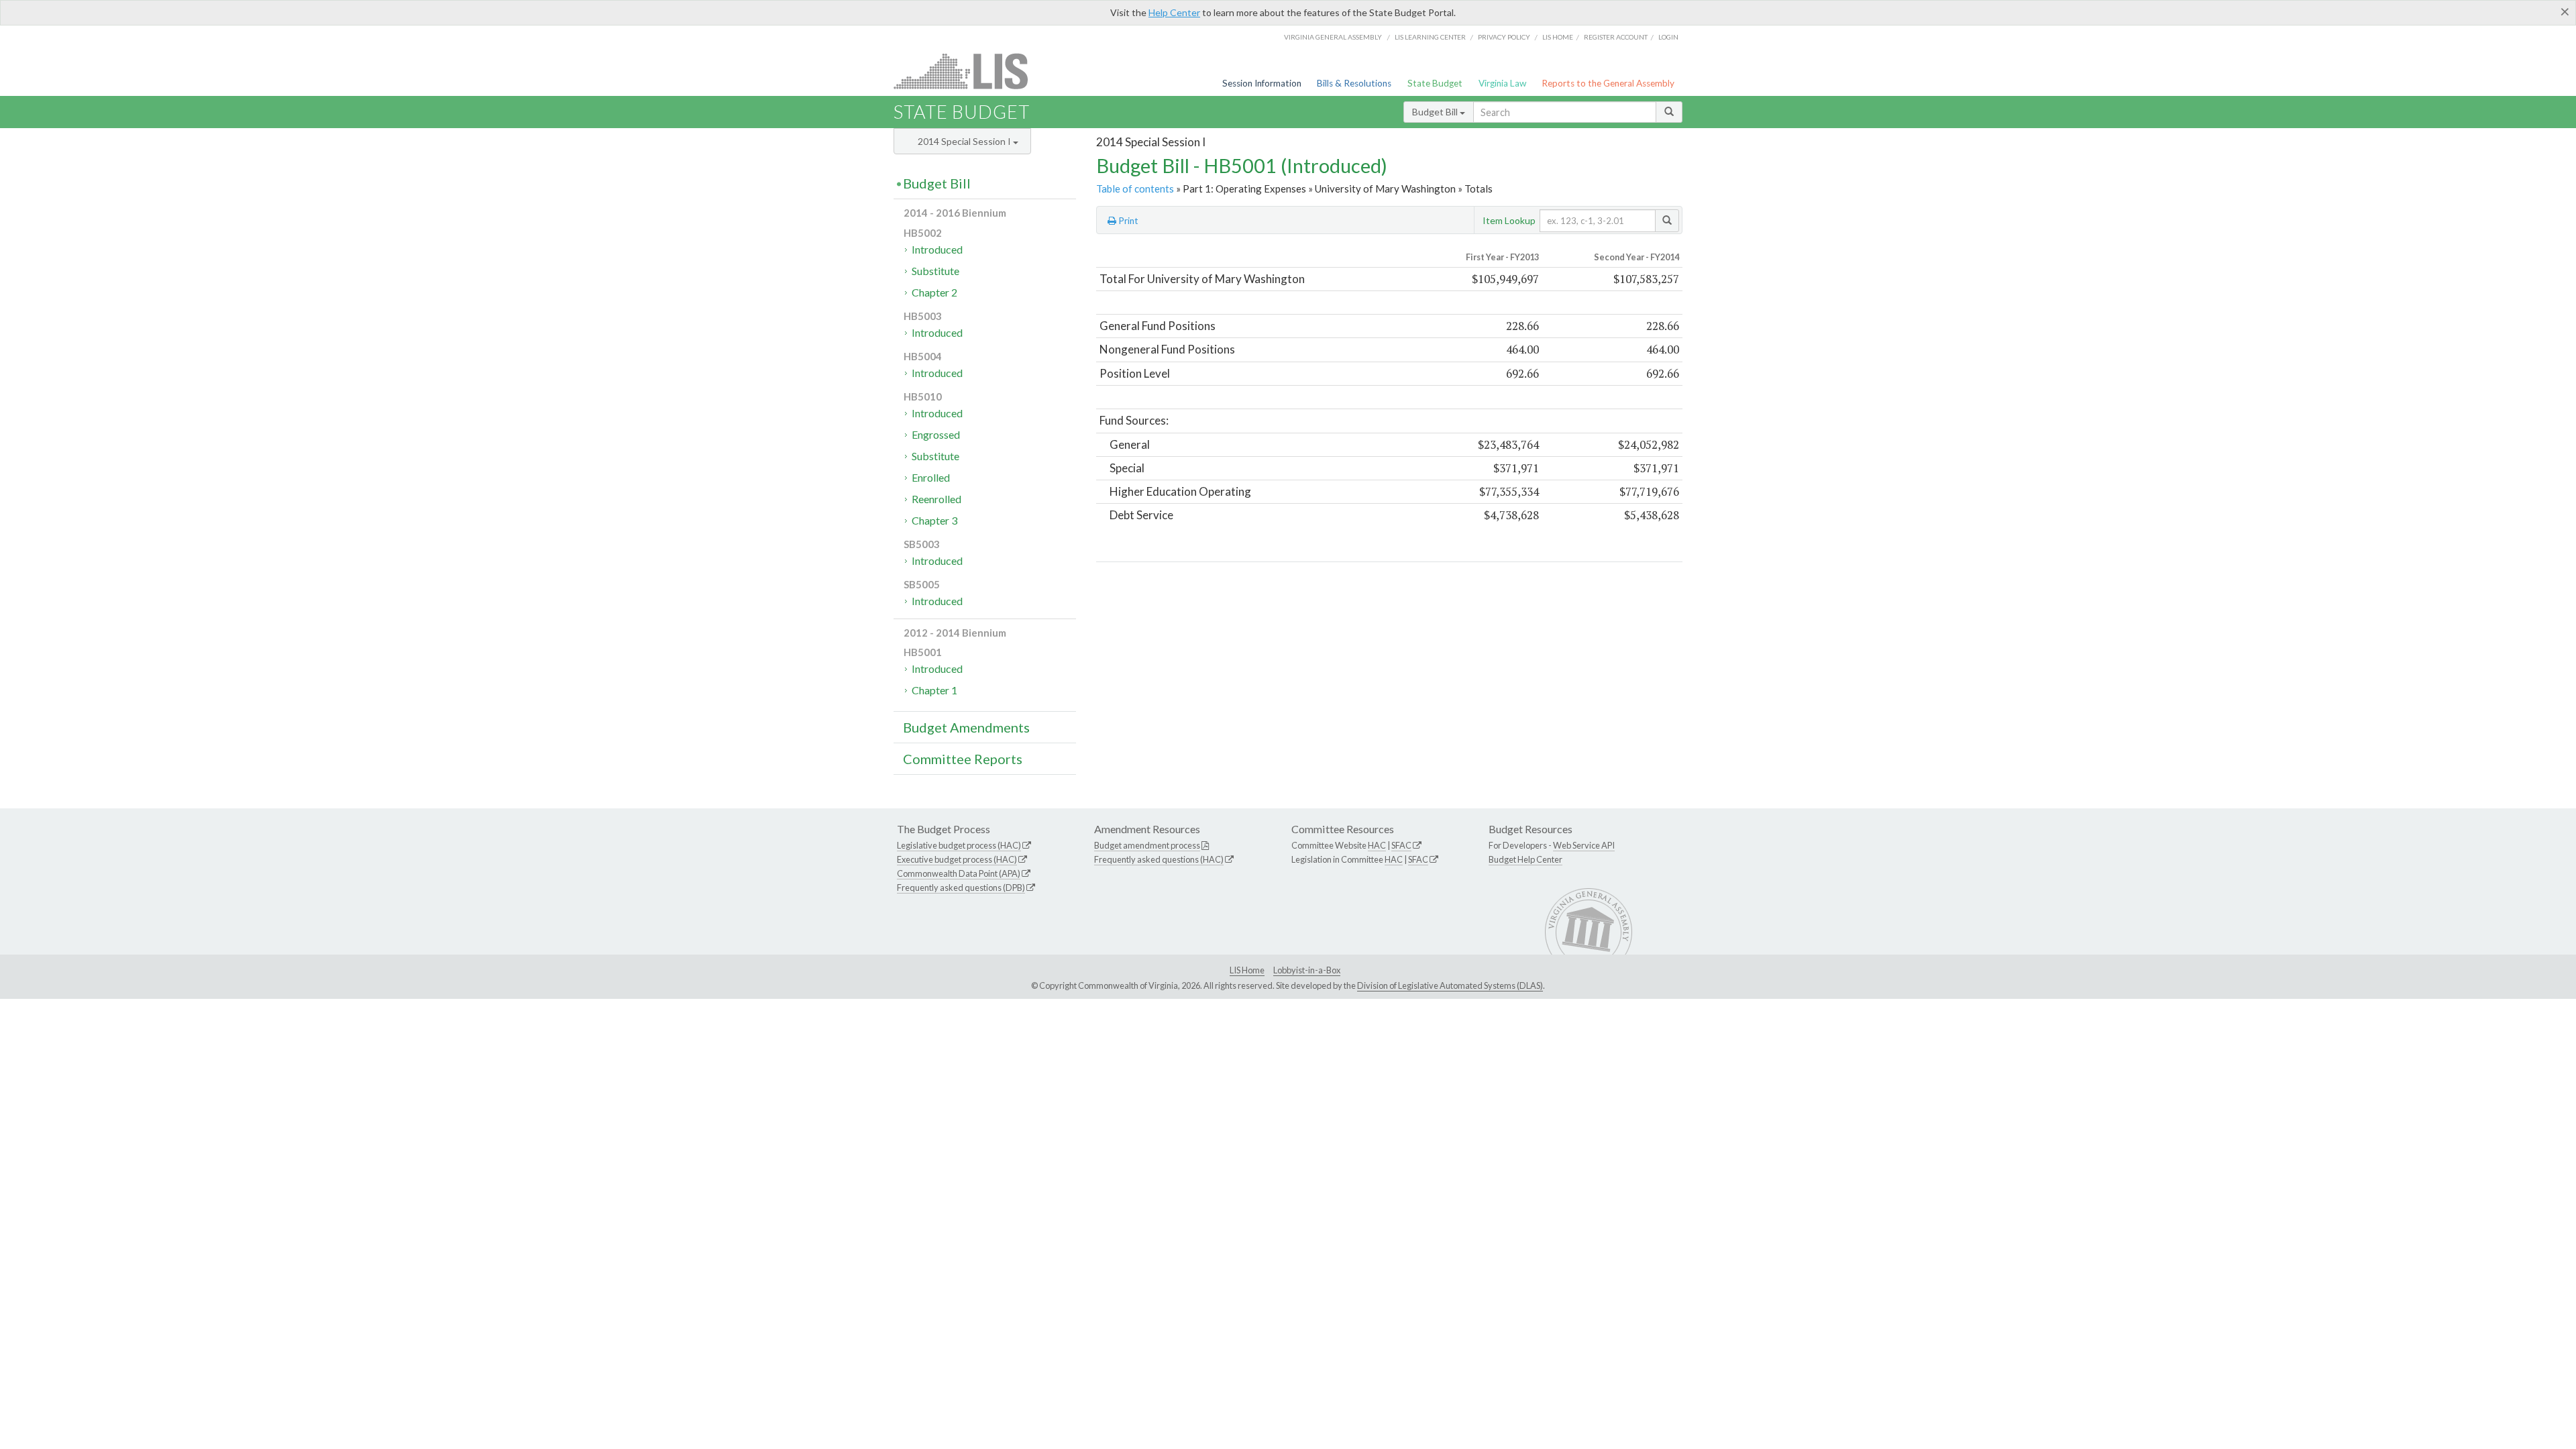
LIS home (1558, 37)
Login (1668, 37)
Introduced (937, 249)
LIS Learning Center (1430, 37)
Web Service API (1584, 845)
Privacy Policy (1504, 37)
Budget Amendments (966, 727)
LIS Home (1247, 970)
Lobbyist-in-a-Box (1307, 970)
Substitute (935, 271)
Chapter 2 (934, 292)
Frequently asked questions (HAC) (1159, 859)
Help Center (1174, 12)
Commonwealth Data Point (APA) (959, 873)
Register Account (1616, 37)
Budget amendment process (1147, 845)
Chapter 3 (934, 520)
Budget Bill (1436, 112)
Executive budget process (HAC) (957, 859)
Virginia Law (1502, 83)
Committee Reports (963, 759)
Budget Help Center (1525, 859)
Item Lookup (1509, 220)
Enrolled (931, 477)
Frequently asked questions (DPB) (961, 888)
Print (1127, 221)
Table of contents (1135, 189)
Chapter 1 (934, 690)
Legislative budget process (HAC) (959, 845)
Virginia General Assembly (1333, 37)
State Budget (1435, 83)
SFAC (1401, 845)
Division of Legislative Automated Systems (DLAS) (1450, 985)
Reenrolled (936, 499)
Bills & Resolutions (1354, 83)
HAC (1377, 845)
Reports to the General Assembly (1608, 83)
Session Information (1262, 83)
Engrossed (936, 434)
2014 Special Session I (965, 141)
